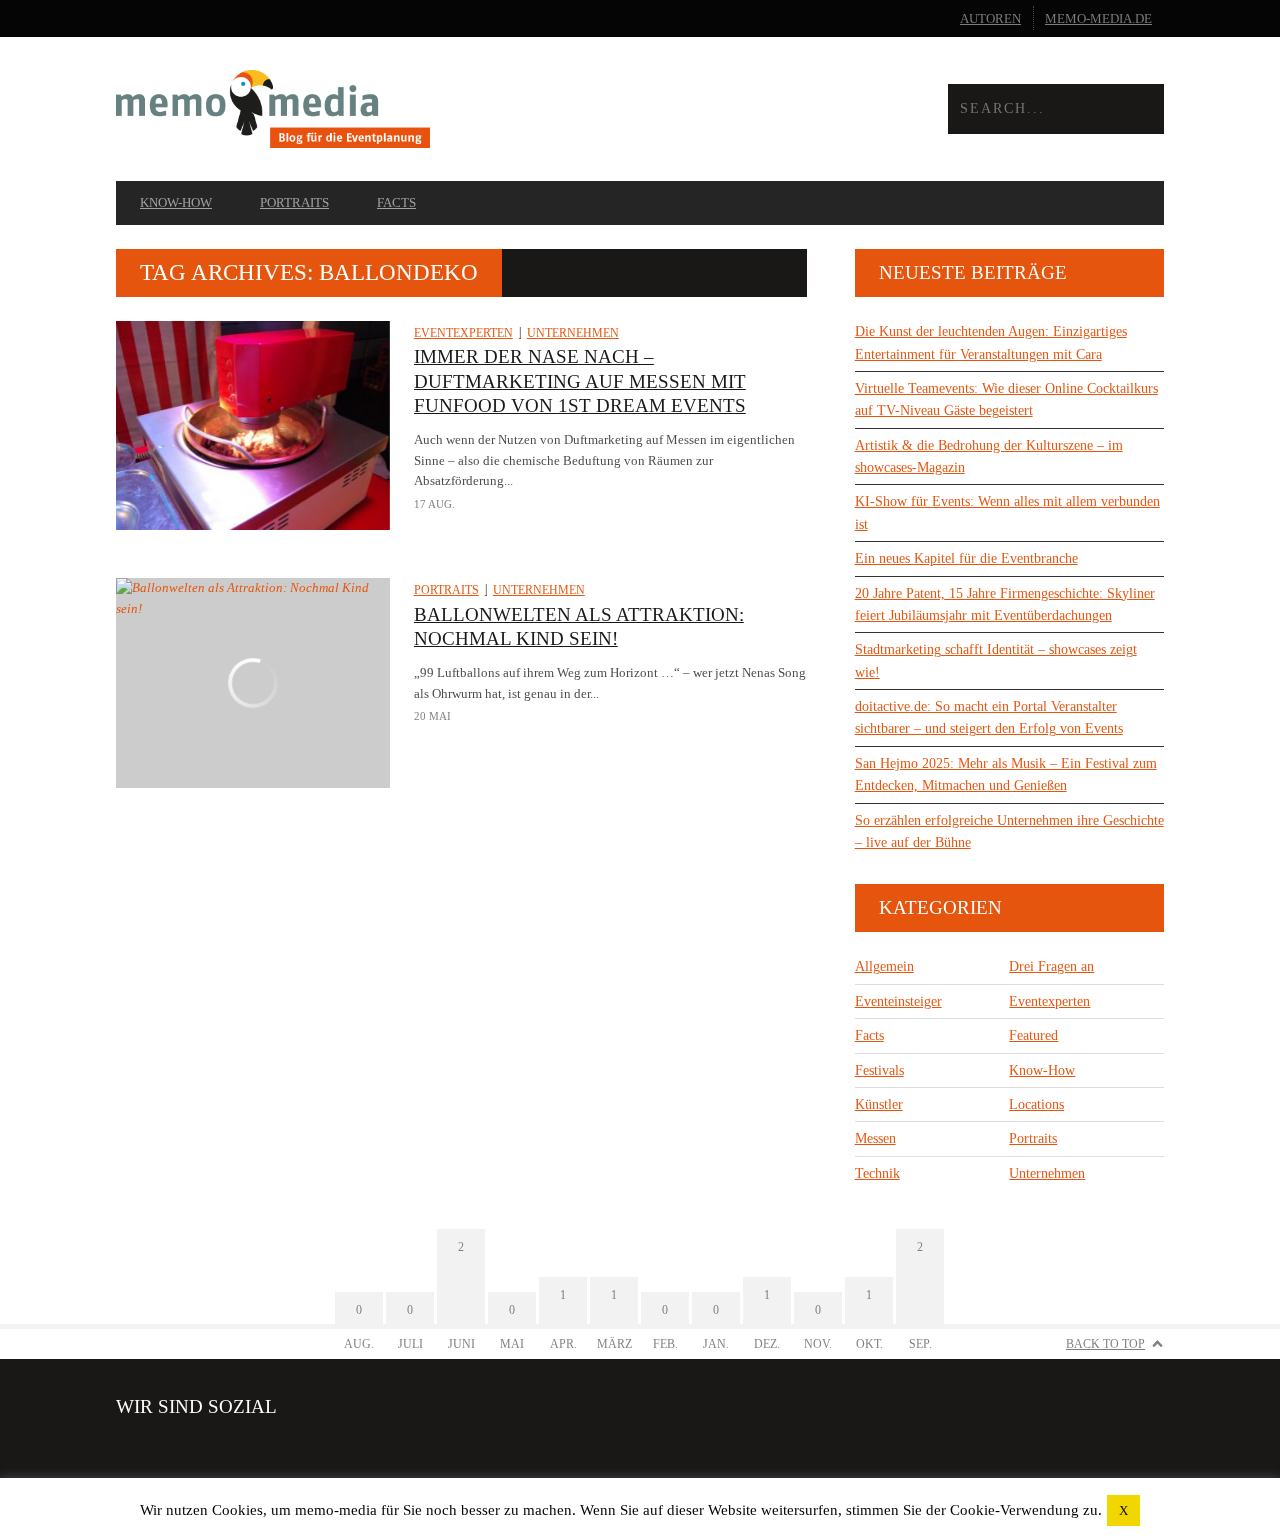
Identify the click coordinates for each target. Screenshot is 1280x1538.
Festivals (879, 1070)
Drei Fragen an (1051, 966)
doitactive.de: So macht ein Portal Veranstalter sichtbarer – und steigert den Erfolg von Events (989, 717)
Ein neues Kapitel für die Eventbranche (966, 558)
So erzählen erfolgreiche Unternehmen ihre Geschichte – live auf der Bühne (1009, 831)
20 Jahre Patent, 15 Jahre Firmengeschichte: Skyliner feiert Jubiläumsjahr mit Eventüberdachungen (1005, 604)
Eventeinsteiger (898, 1001)
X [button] (1123, 1510)
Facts (396, 202)
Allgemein (884, 966)
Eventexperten (463, 333)
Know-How (176, 202)
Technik (877, 1173)
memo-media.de (1098, 18)
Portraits (294, 202)
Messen (875, 1138)
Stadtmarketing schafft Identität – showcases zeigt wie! (996, 660)
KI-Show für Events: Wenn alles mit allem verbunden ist (1007, 512)
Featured (1033, 1035)
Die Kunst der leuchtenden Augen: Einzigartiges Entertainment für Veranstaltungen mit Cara (991, 342)
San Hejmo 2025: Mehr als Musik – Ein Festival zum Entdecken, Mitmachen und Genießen (1006, 774)
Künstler (879, 1104)
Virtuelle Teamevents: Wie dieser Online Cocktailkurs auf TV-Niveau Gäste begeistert (1006, 399)
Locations (1036, 1104)
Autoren (990, 18)
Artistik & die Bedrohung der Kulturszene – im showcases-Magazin (989, 456)
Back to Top (1105, 1344)
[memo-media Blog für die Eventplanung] (378, 109)
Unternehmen (573, 333)
